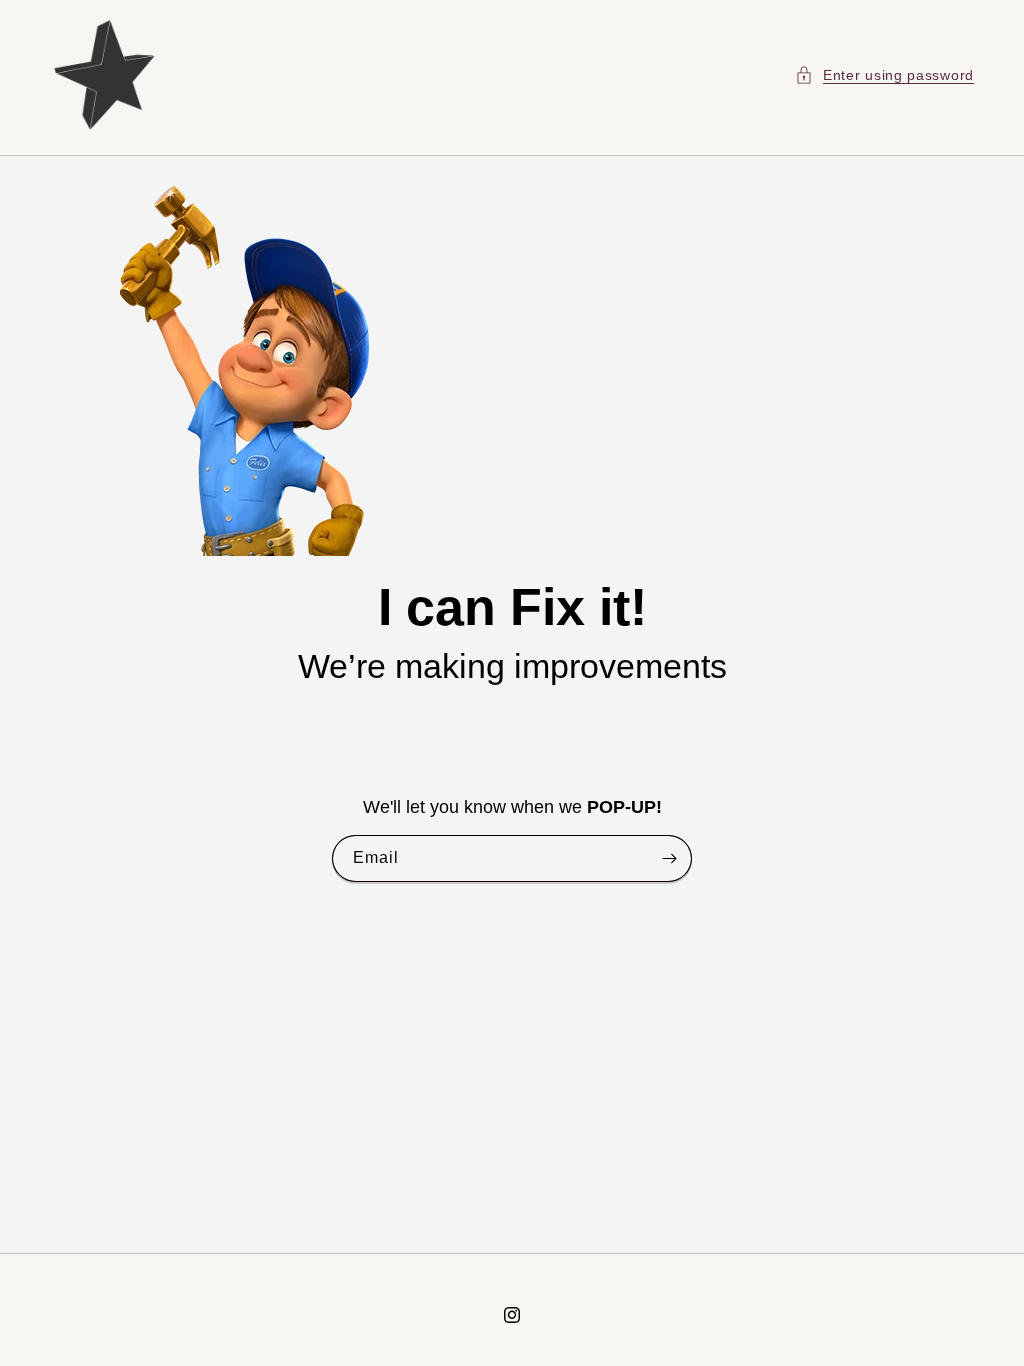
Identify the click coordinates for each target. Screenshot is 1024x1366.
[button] (884, 75)
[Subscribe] (669, 859)
